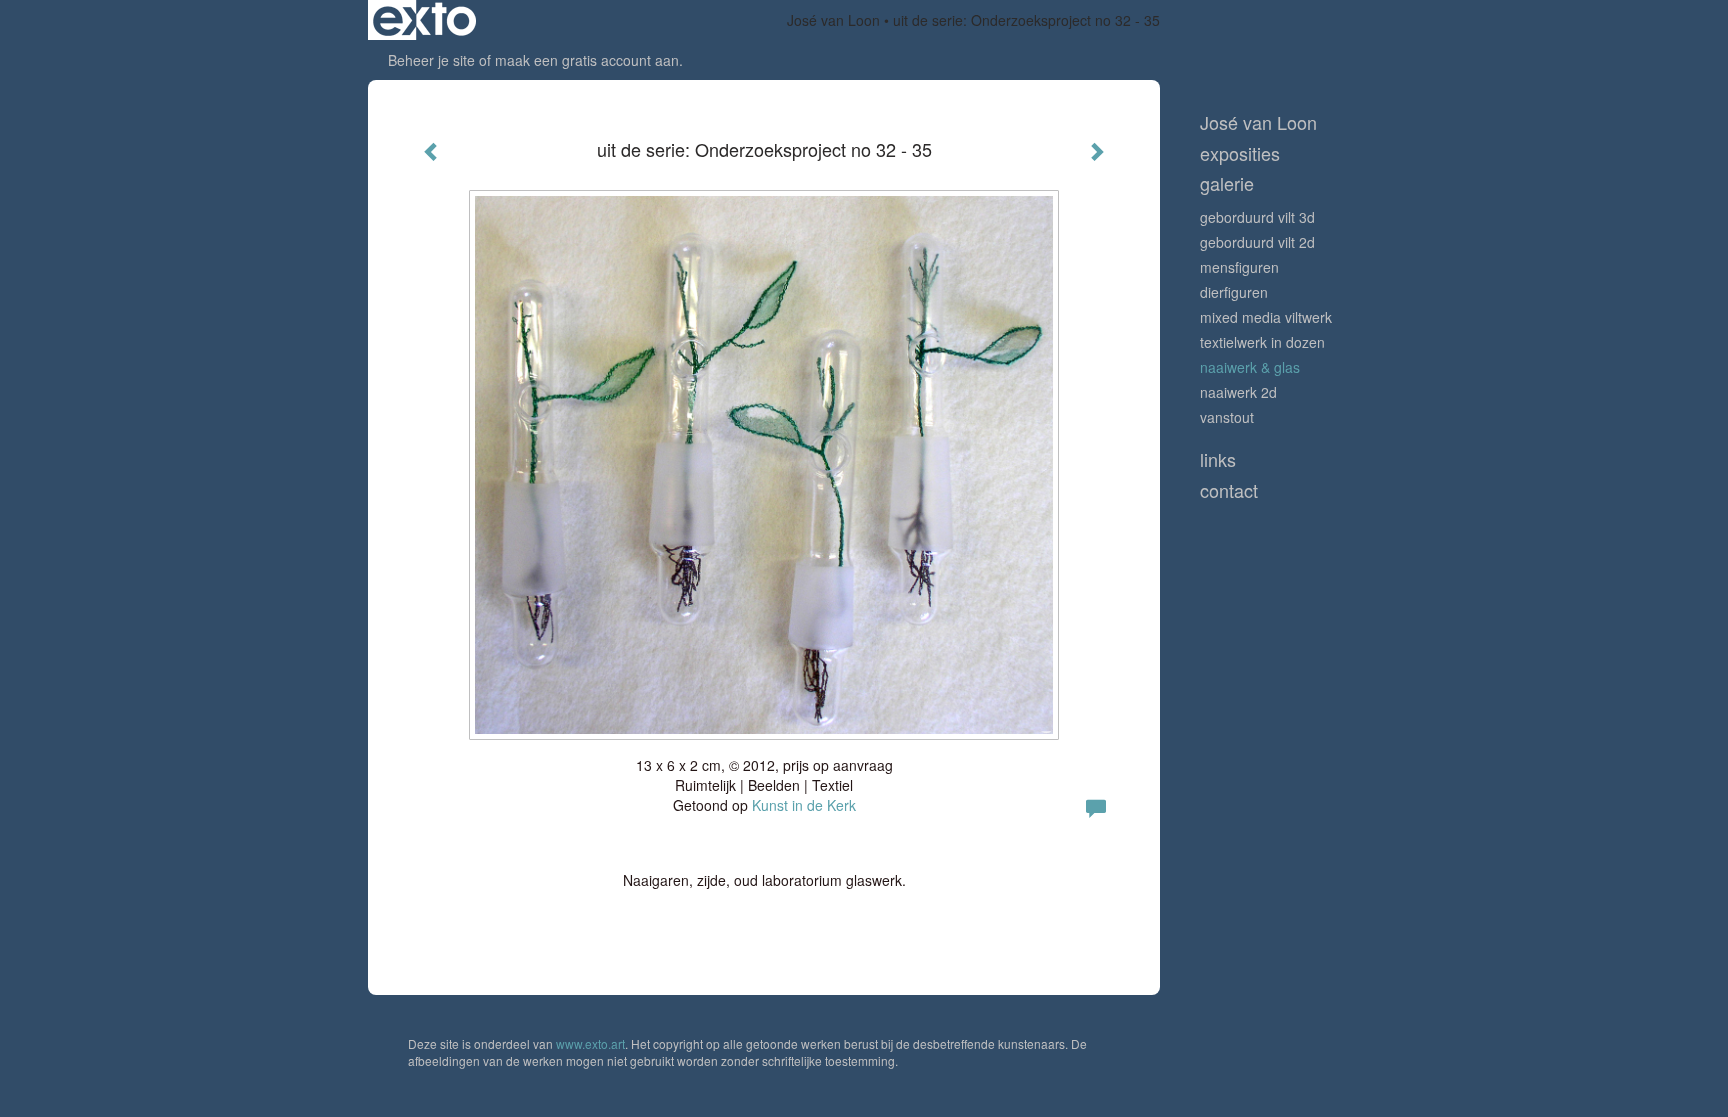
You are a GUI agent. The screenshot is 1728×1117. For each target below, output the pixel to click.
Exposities (1240, 153)
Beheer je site (431, 60)
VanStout (1227, 417)
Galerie (1227, 183)
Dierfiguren (1234, 292)
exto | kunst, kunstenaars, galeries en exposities (424, 20)
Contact (1229, 490)
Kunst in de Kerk (804, 805)
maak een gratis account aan (587, 60)
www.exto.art (590, 1043)
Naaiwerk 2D (1238, 392)
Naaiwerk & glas (1250, 367)
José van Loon (833, 20)
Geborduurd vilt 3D (1257, 217)
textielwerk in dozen (1262, 342)
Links (1218, 459)
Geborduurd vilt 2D (1257, 242)
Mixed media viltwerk (1266, 317)
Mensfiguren (1239, 267)
